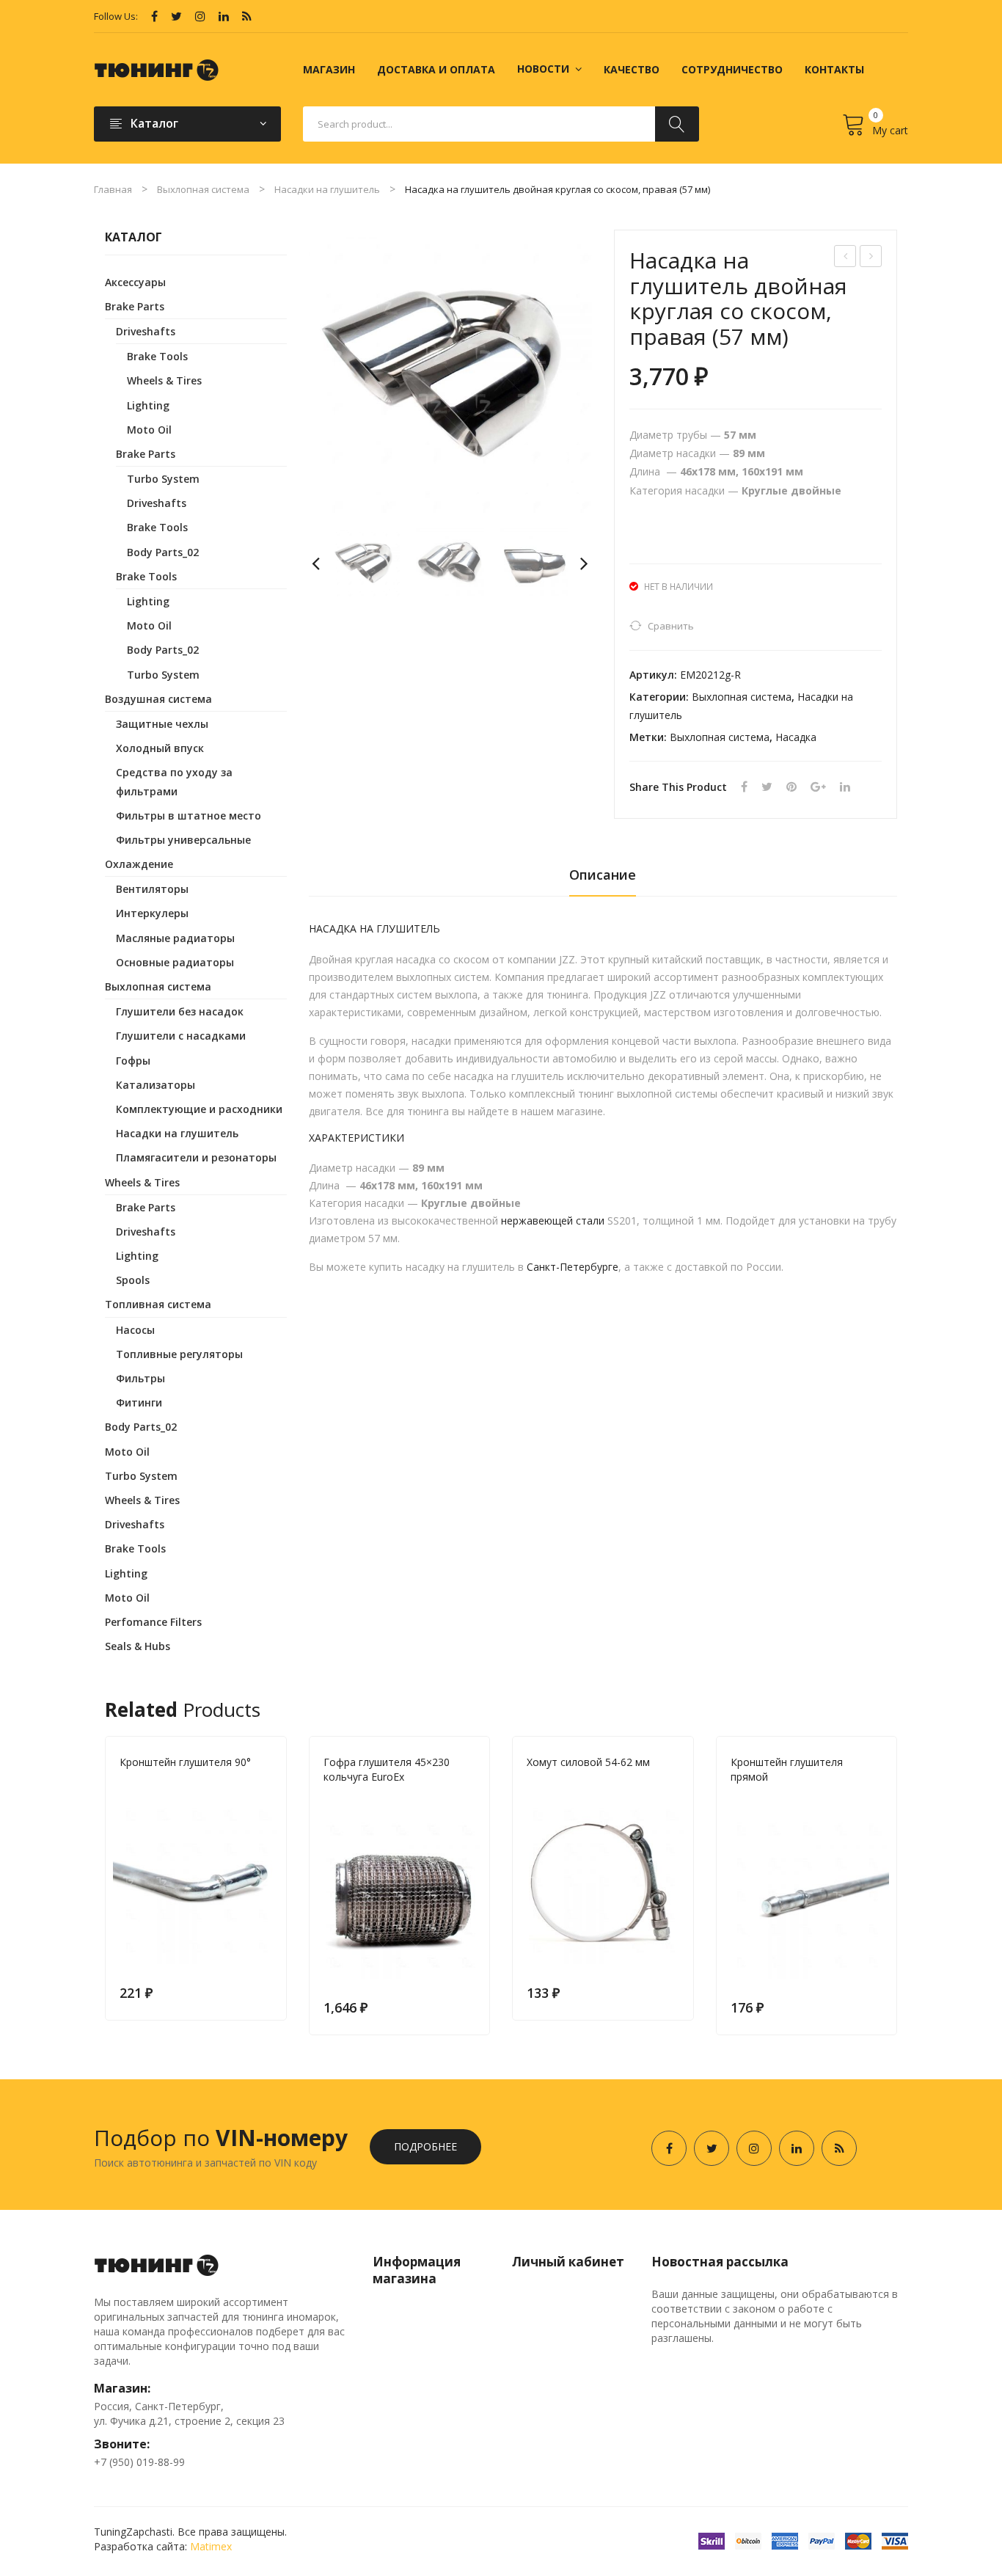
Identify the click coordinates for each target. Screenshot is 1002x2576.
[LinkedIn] (845, 787)
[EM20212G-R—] (450, 562)
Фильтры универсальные (183, 840)
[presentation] (105, 1886)
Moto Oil (149, 430)
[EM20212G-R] (366, 562)
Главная (113, 189)
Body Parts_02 (163, 552)
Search (677, 124)
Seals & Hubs (138, 1646)
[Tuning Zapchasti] (156, 69)
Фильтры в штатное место (189, 816)
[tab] (603, 879)
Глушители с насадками (181, 1036)
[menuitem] (329, 70)
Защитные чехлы (162, 724)
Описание (603, 875)
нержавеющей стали (553, 1221)
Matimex (211, 2546)
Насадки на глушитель (327, 189)
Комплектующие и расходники (199, 1109)
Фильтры (140, 1378)
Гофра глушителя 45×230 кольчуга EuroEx (387, 1769)
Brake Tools (157, 356)
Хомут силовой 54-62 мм (588, 1762)
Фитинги (139, 1402)
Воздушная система (158, 699)
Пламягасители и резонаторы (196, 1157)
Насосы (135, 1330)
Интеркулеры (152, 913)
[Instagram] (200, 17)
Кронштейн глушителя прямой (787, 1769)
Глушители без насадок (180, 1011)
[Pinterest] (791, 787)
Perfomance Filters (153, 1622)
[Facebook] (154, 17)
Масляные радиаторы (175, 938)
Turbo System (163, 479)
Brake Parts (135, 306)
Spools (133, 1280)
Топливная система (158, 1304)
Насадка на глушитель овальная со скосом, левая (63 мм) (871, 258)
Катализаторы (156, 1085)
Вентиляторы (152, 889)
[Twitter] (176, 17)
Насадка (796, 737)
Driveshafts (146, 331)
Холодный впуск (160, 748)
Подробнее (425, 2146)
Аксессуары (135, 282)
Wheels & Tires (164, 380)
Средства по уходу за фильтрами (174, 781)
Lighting (148, 405)
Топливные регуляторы (179, 1354)
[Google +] (818, 787)
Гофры (133, 1061)
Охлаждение (139, 864)
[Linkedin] (224, 17)
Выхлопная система (203, 189)
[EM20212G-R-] (534, 562)
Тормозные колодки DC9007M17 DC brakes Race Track (845, 258)
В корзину (265, 1993)
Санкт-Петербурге (573, 1267)
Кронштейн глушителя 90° (185, 1762)
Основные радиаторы (175, 962)
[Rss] (247, 17)
